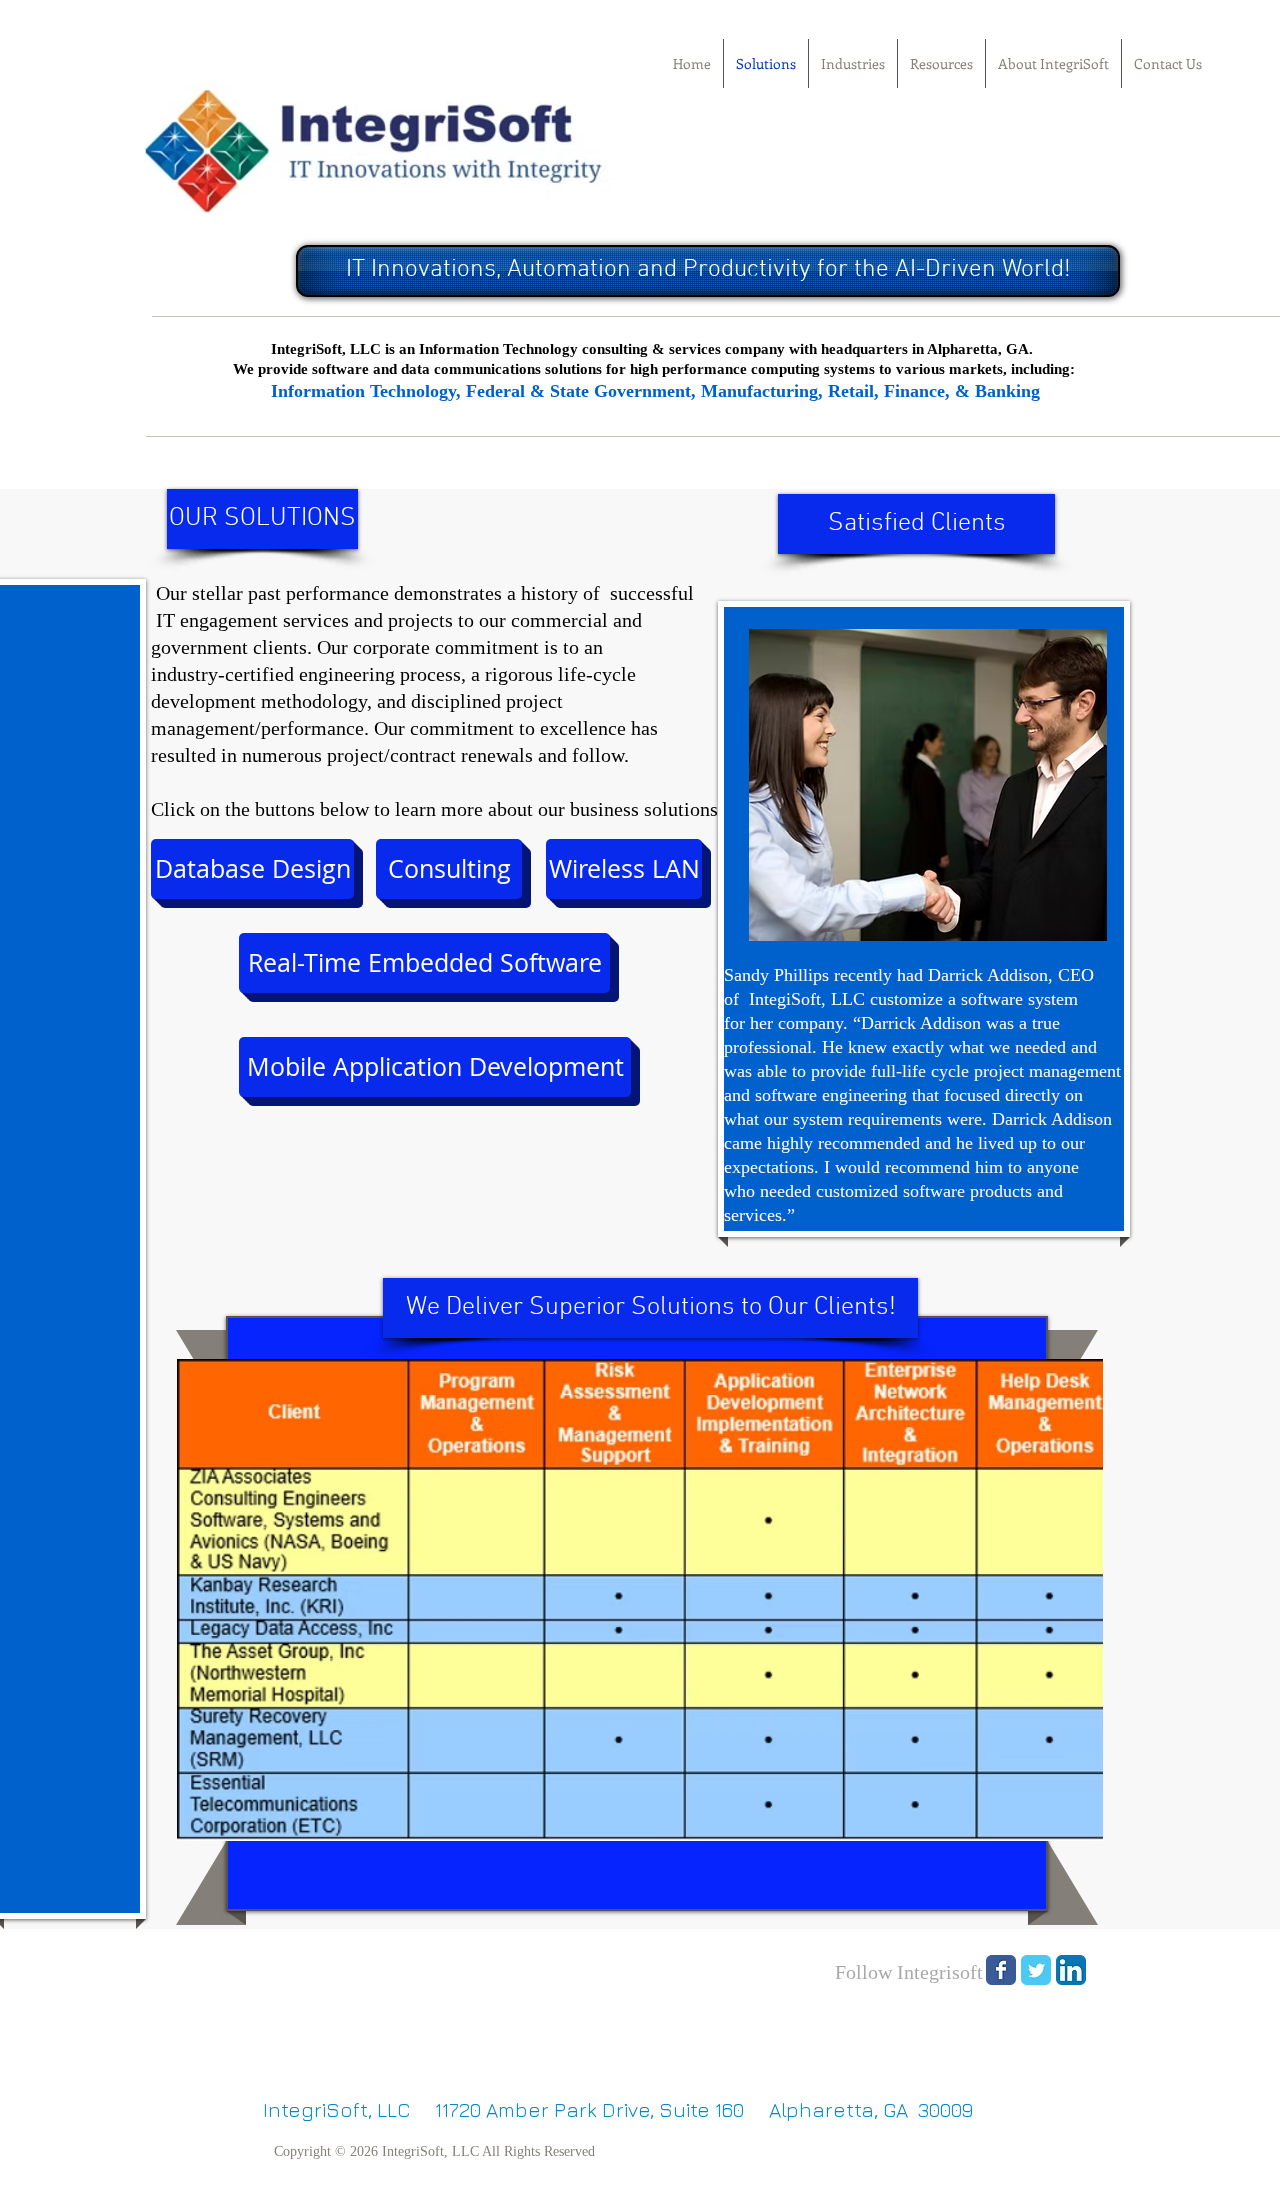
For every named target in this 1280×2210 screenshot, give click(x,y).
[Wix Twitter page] (1036, 1970)
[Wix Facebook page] (1001, 1970)
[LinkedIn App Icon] (1071, 1970)
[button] (262, 519)
